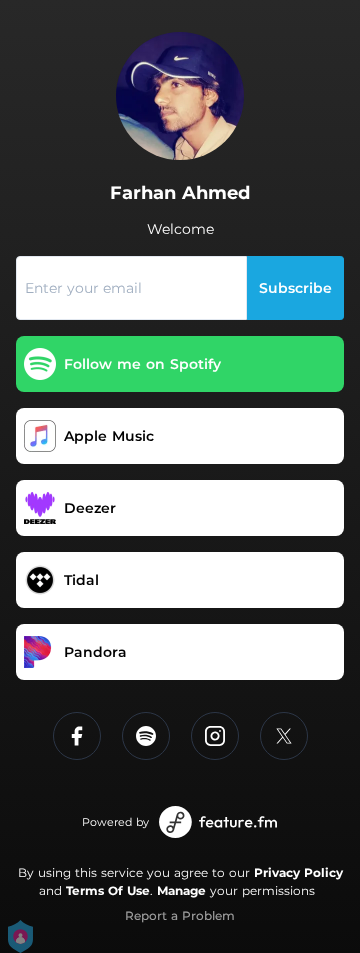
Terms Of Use (108, 890)
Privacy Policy (298, 872)
